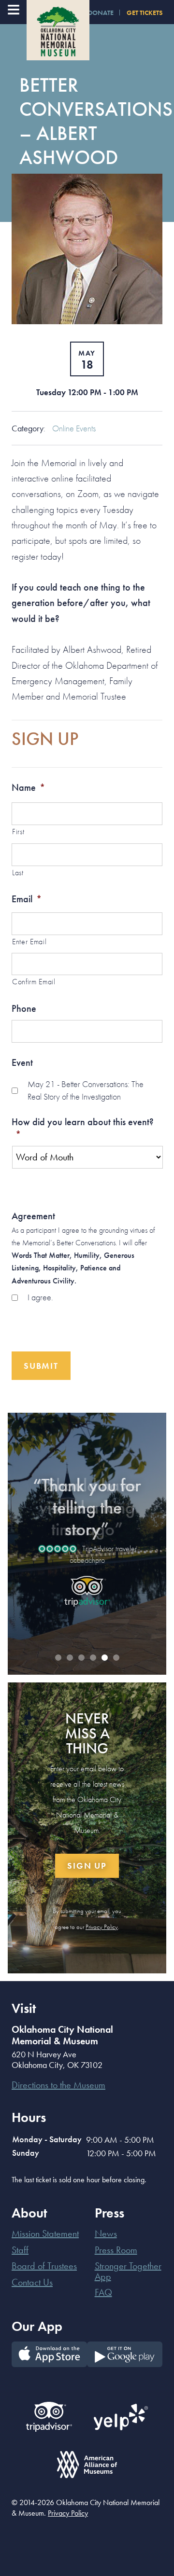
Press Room (116, 2250)
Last (18, 873)
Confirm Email (34, 982)
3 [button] (81, 1658)
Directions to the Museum (58, 2085)
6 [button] (116, 1658)
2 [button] (70, 1658)
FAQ (103, 2292)
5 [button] (104, 1658)
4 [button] (93, 1658)
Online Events (74, 428)
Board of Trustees (44, 2266)
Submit (41, 1366)
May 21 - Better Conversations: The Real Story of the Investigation (86, 1090)
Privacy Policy (102, 1927)
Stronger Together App (128, 2271)
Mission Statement (45, 2233)
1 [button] (58, 1658)
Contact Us (32, 2282)
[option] (87, 1536)
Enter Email (29, 942)
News (106, 2233)
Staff (20, 2250)
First (18, 832)
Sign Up (87, 1866)
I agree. (40, 1297)
